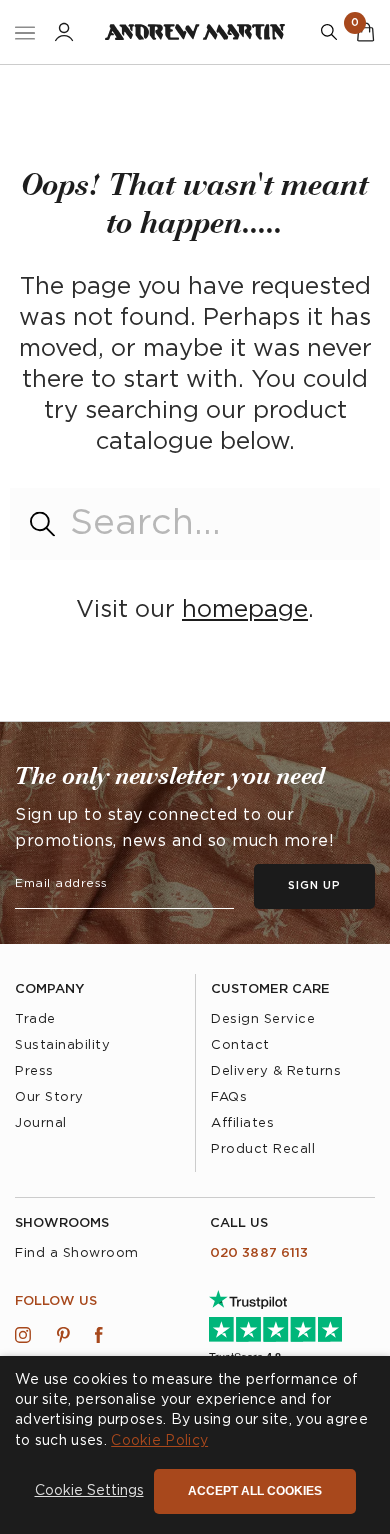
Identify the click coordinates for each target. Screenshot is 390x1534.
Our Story (49, 1097)
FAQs (229, 1097)
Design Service (263, 1019)
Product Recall (263, 1149)
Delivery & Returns (276, 1071)
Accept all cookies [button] (255, 1491)
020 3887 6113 (259, 1253)
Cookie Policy (159, 1441)
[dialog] (195, 1445)
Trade (35, 1019)
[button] (89, 1492)
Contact (240, 1045)
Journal (41, 1123)
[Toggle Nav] (25, 32)
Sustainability (62, 1045)
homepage (245, 610)
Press (34, 1071)
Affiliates (242, 1123)
